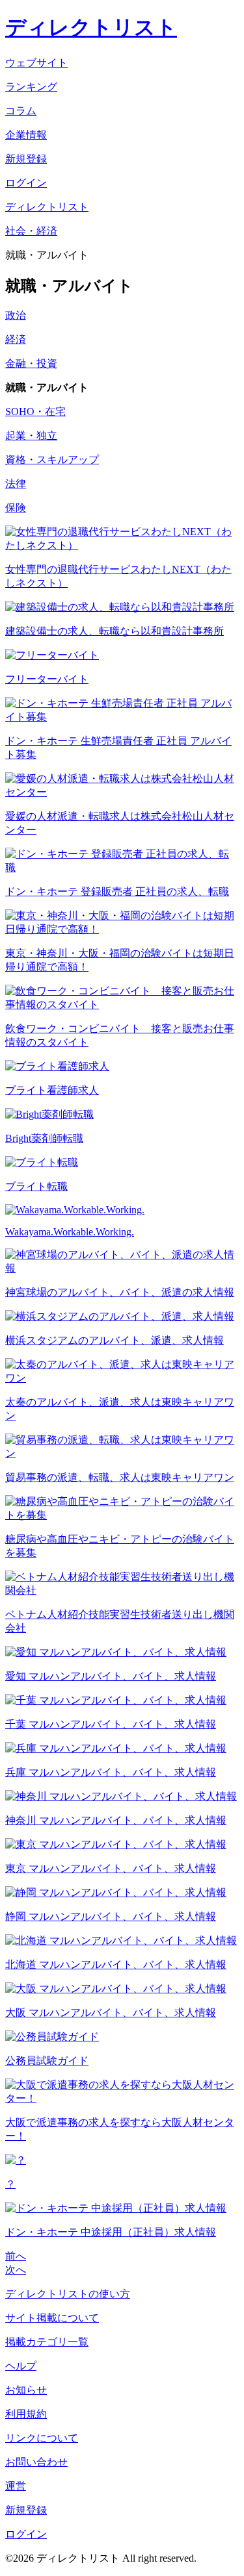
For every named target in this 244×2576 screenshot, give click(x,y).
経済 (16, 339)
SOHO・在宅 (35, 411)
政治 (16, 315)
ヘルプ (21, 2366)
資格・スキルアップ (52, 460)
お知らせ (26, 2390)
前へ (16, 2256)
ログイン (26, 2534)
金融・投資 (31, 363)
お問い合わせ (36, 2462)
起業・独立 (31, 436)
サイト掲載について (52, 2318)
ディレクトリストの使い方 (68, 2294)
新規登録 (26, 2510)
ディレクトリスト (91, 27)
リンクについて (42, 2438)
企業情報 (26, 135)
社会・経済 (31, 231)
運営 (16, 2486)
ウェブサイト (36, 63)
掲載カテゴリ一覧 (47, 2342)
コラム (21, 111)
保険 (16, 508)
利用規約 (26, 2414)
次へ (16, 2270)
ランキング (31, 87)
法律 (16, 484)
